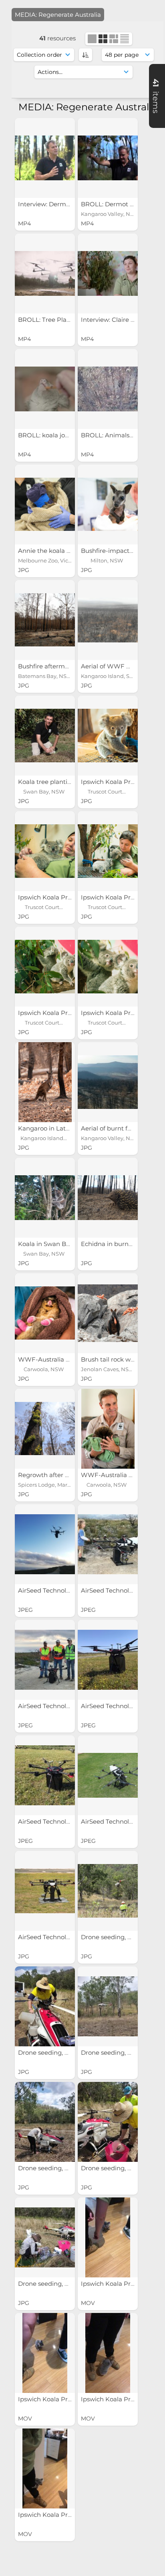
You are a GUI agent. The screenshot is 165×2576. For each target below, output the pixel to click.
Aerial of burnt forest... (114, 1128)
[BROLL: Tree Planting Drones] (45, 273)
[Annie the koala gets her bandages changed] (45, 504)
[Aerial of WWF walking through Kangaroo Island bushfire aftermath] (108, 620)
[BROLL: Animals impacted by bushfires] (108, 389)
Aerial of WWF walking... (118, 666)
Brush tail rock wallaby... (117, 1359)
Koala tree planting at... (53, 782)
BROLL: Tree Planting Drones (62, 320)
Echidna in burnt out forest (122, 1244)
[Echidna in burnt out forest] (108, 1198)
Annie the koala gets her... (57, 551)
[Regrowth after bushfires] (45, 1429)
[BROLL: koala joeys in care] (45, 389)
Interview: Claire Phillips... (119, 320)
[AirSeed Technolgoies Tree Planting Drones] (45, 1544)
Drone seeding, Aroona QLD (60, 2053)
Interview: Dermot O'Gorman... (64, 204)
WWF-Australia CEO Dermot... (64, 1359)
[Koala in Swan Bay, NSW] (45, 1198)
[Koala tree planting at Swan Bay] (45, 736)
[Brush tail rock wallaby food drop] (108, 1313)
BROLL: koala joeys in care (58, 435)
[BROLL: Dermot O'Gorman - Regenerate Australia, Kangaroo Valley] (108, 158)
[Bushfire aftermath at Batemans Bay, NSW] (45, 620)
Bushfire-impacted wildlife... (123, 551)
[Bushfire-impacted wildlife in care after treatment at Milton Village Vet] (108, 504)
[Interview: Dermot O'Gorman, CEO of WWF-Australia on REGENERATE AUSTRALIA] (45, 158)
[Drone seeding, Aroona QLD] (108, 1891)
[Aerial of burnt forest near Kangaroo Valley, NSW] (108, 1082)
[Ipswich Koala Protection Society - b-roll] (108, 2237)
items (156, 96)
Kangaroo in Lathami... (52, 1128)
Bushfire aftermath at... (53, 666)
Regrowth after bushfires (56, 1475)
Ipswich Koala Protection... (121, 782)
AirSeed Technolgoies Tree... (60, 1590)
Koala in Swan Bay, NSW (55, 1244)
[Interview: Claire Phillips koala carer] (108, 273)
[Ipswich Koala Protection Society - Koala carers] (108, 736)
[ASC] (86, 55)
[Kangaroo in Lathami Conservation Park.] (45, 1082)
